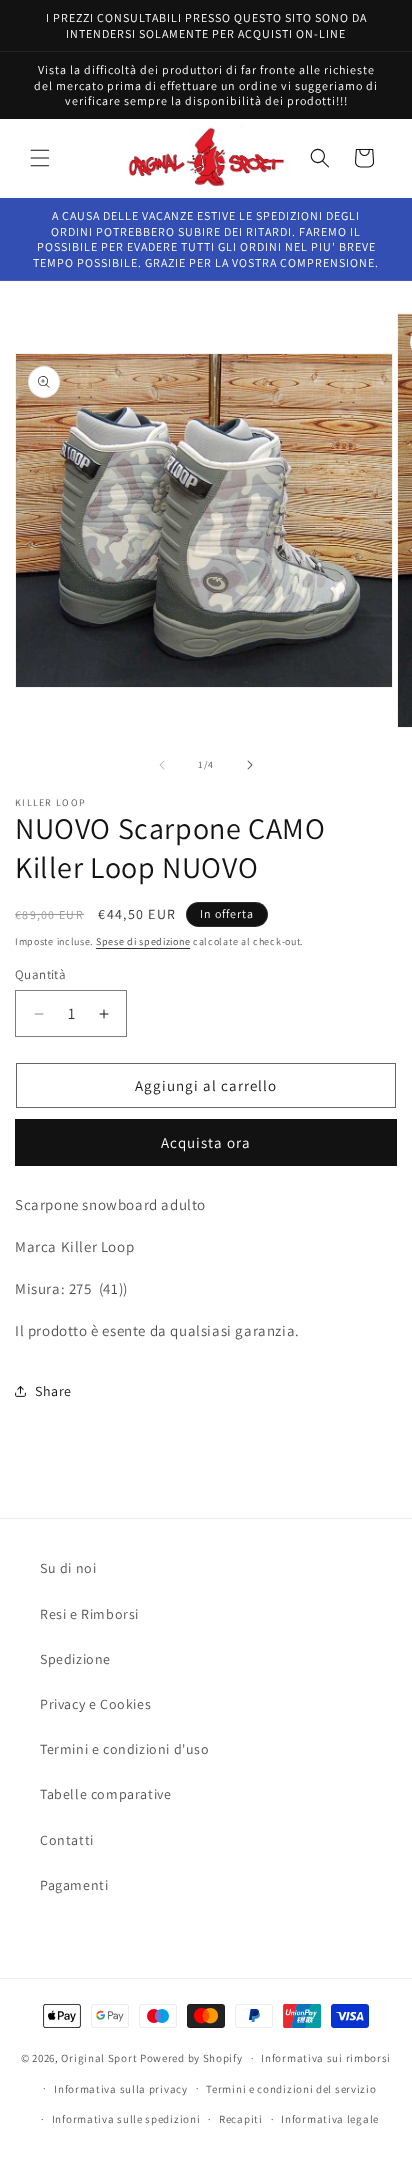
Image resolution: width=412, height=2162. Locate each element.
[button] (40, 158)
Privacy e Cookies (95, 1704)
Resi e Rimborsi (89, 1614)
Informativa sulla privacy (121, 2089)
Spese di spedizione (143, 941)
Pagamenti (74, 1885)
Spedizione (75, 1659)
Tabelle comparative (105, 1794)
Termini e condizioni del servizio (291, 2089)
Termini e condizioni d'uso (125, 1749)
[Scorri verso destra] (250, 765)
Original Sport (99, 2058)
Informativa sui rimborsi (326, 2058)
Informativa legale (330, 2119)
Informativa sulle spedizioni (126, 2119)
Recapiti (241, 2119)
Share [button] (53, 1391)
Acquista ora (206, 1142)
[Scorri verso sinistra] (162, 765)
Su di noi (68, 1568)
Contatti (67, 1840)
